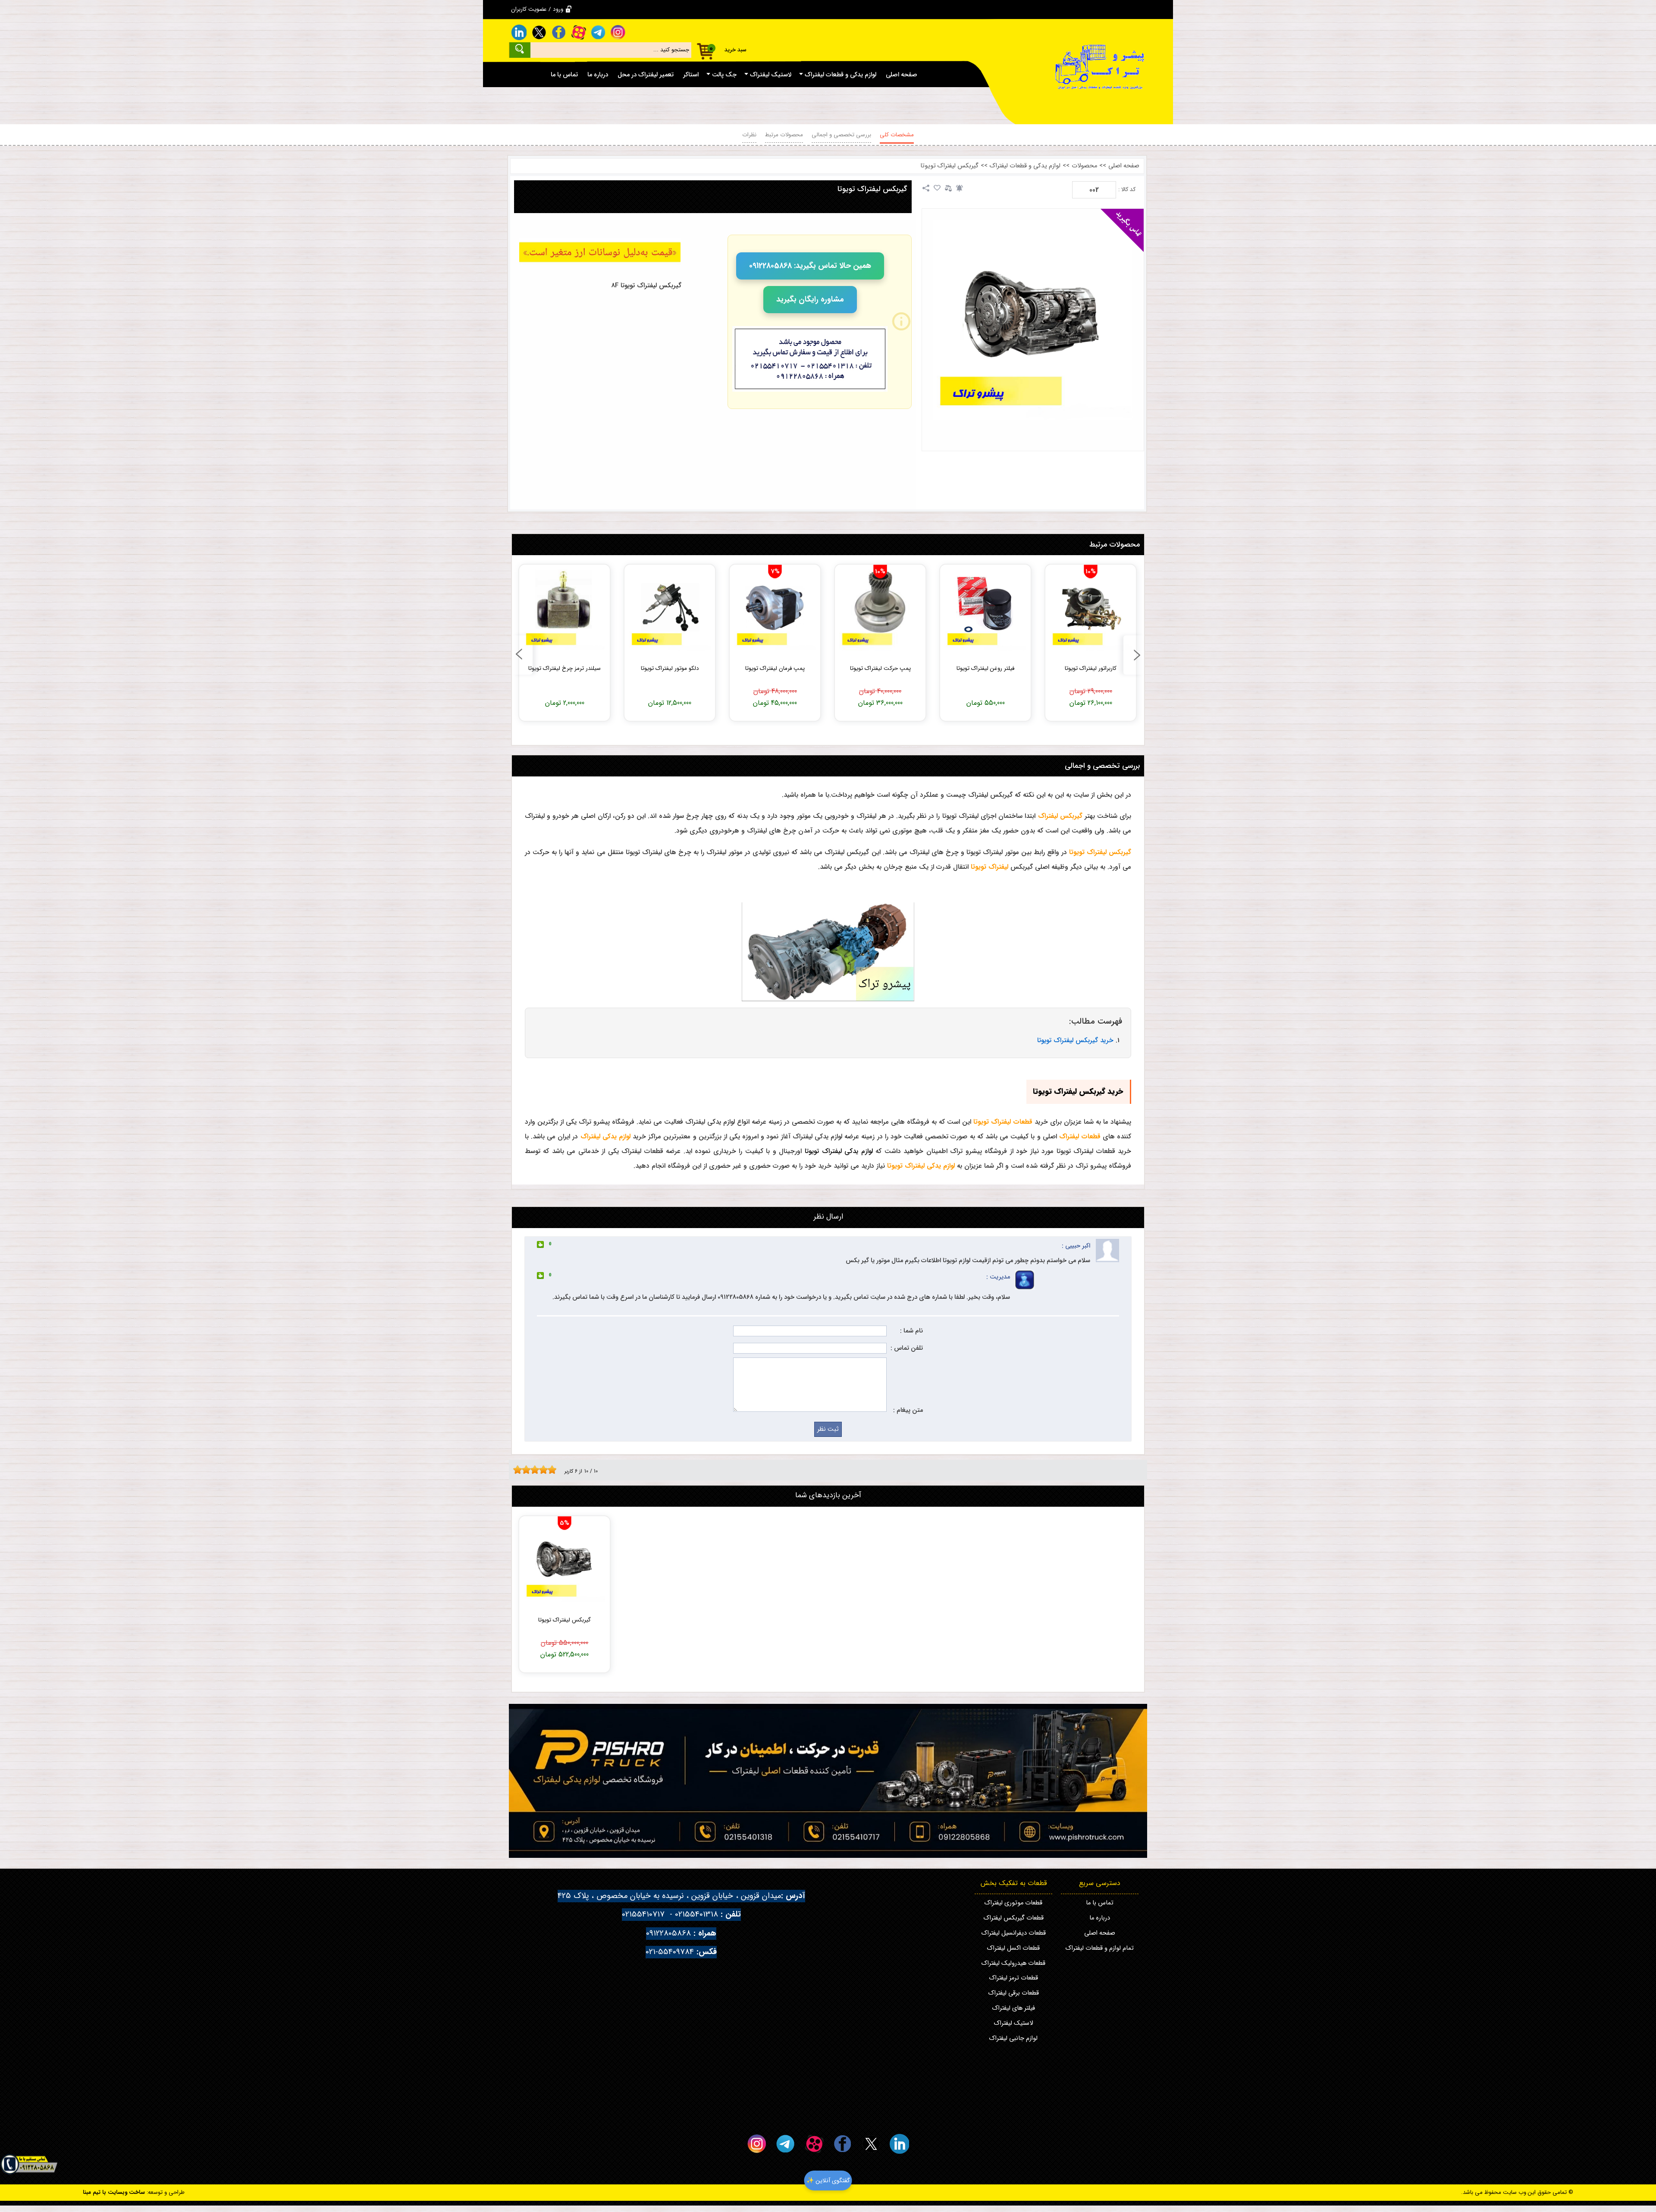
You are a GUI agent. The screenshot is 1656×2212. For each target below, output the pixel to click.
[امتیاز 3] (524, 1470)
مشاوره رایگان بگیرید (810, 299)
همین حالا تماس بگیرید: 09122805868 (810, 266)
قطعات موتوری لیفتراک (1013, 1903)
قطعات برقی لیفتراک (1014, 1993)
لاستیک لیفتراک (1013, 2023)
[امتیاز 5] (533, 1470)
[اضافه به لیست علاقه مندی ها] (937, 188)
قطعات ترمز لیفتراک (1014, 1978)
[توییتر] (539, 32)
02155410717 (643, 1915)
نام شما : (911, 1331)
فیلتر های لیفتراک (1014, 2008)
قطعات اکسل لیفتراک (1013, 1948)
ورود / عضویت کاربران (537, 9)
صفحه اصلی (1124, 166)
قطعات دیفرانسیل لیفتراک (1014, 1933)
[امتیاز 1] (515, 1470)
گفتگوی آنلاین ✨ (828, 2181)
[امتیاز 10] (554, 1470)
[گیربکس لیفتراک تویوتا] (1033, 320)
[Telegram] (598, 32)
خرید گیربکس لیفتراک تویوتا (1075, 1040)
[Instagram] (618, 32)
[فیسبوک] (558, 32)
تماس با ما (1100, 1903)
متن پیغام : (908, 1410)
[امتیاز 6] (537, 1470)
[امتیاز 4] (528, 1470)
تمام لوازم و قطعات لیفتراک (1100, 1948)
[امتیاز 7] (541, 1470)
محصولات (1084, 166)
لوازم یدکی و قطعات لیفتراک (1025, 166)
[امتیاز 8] (546, 1470)
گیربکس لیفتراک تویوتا (949, 166)
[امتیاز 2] (520, 1470)
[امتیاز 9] (550, 1470)
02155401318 (696, 1915)
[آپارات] (578, 32)
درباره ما (1100, 1918)
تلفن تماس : (907, 1348)
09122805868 (668, 1934)
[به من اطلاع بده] (960, 188)
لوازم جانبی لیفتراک (1013, 2038)
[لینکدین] (519, 32)
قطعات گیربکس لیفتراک (1014, 1918)
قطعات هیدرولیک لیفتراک (1013, 1963)
